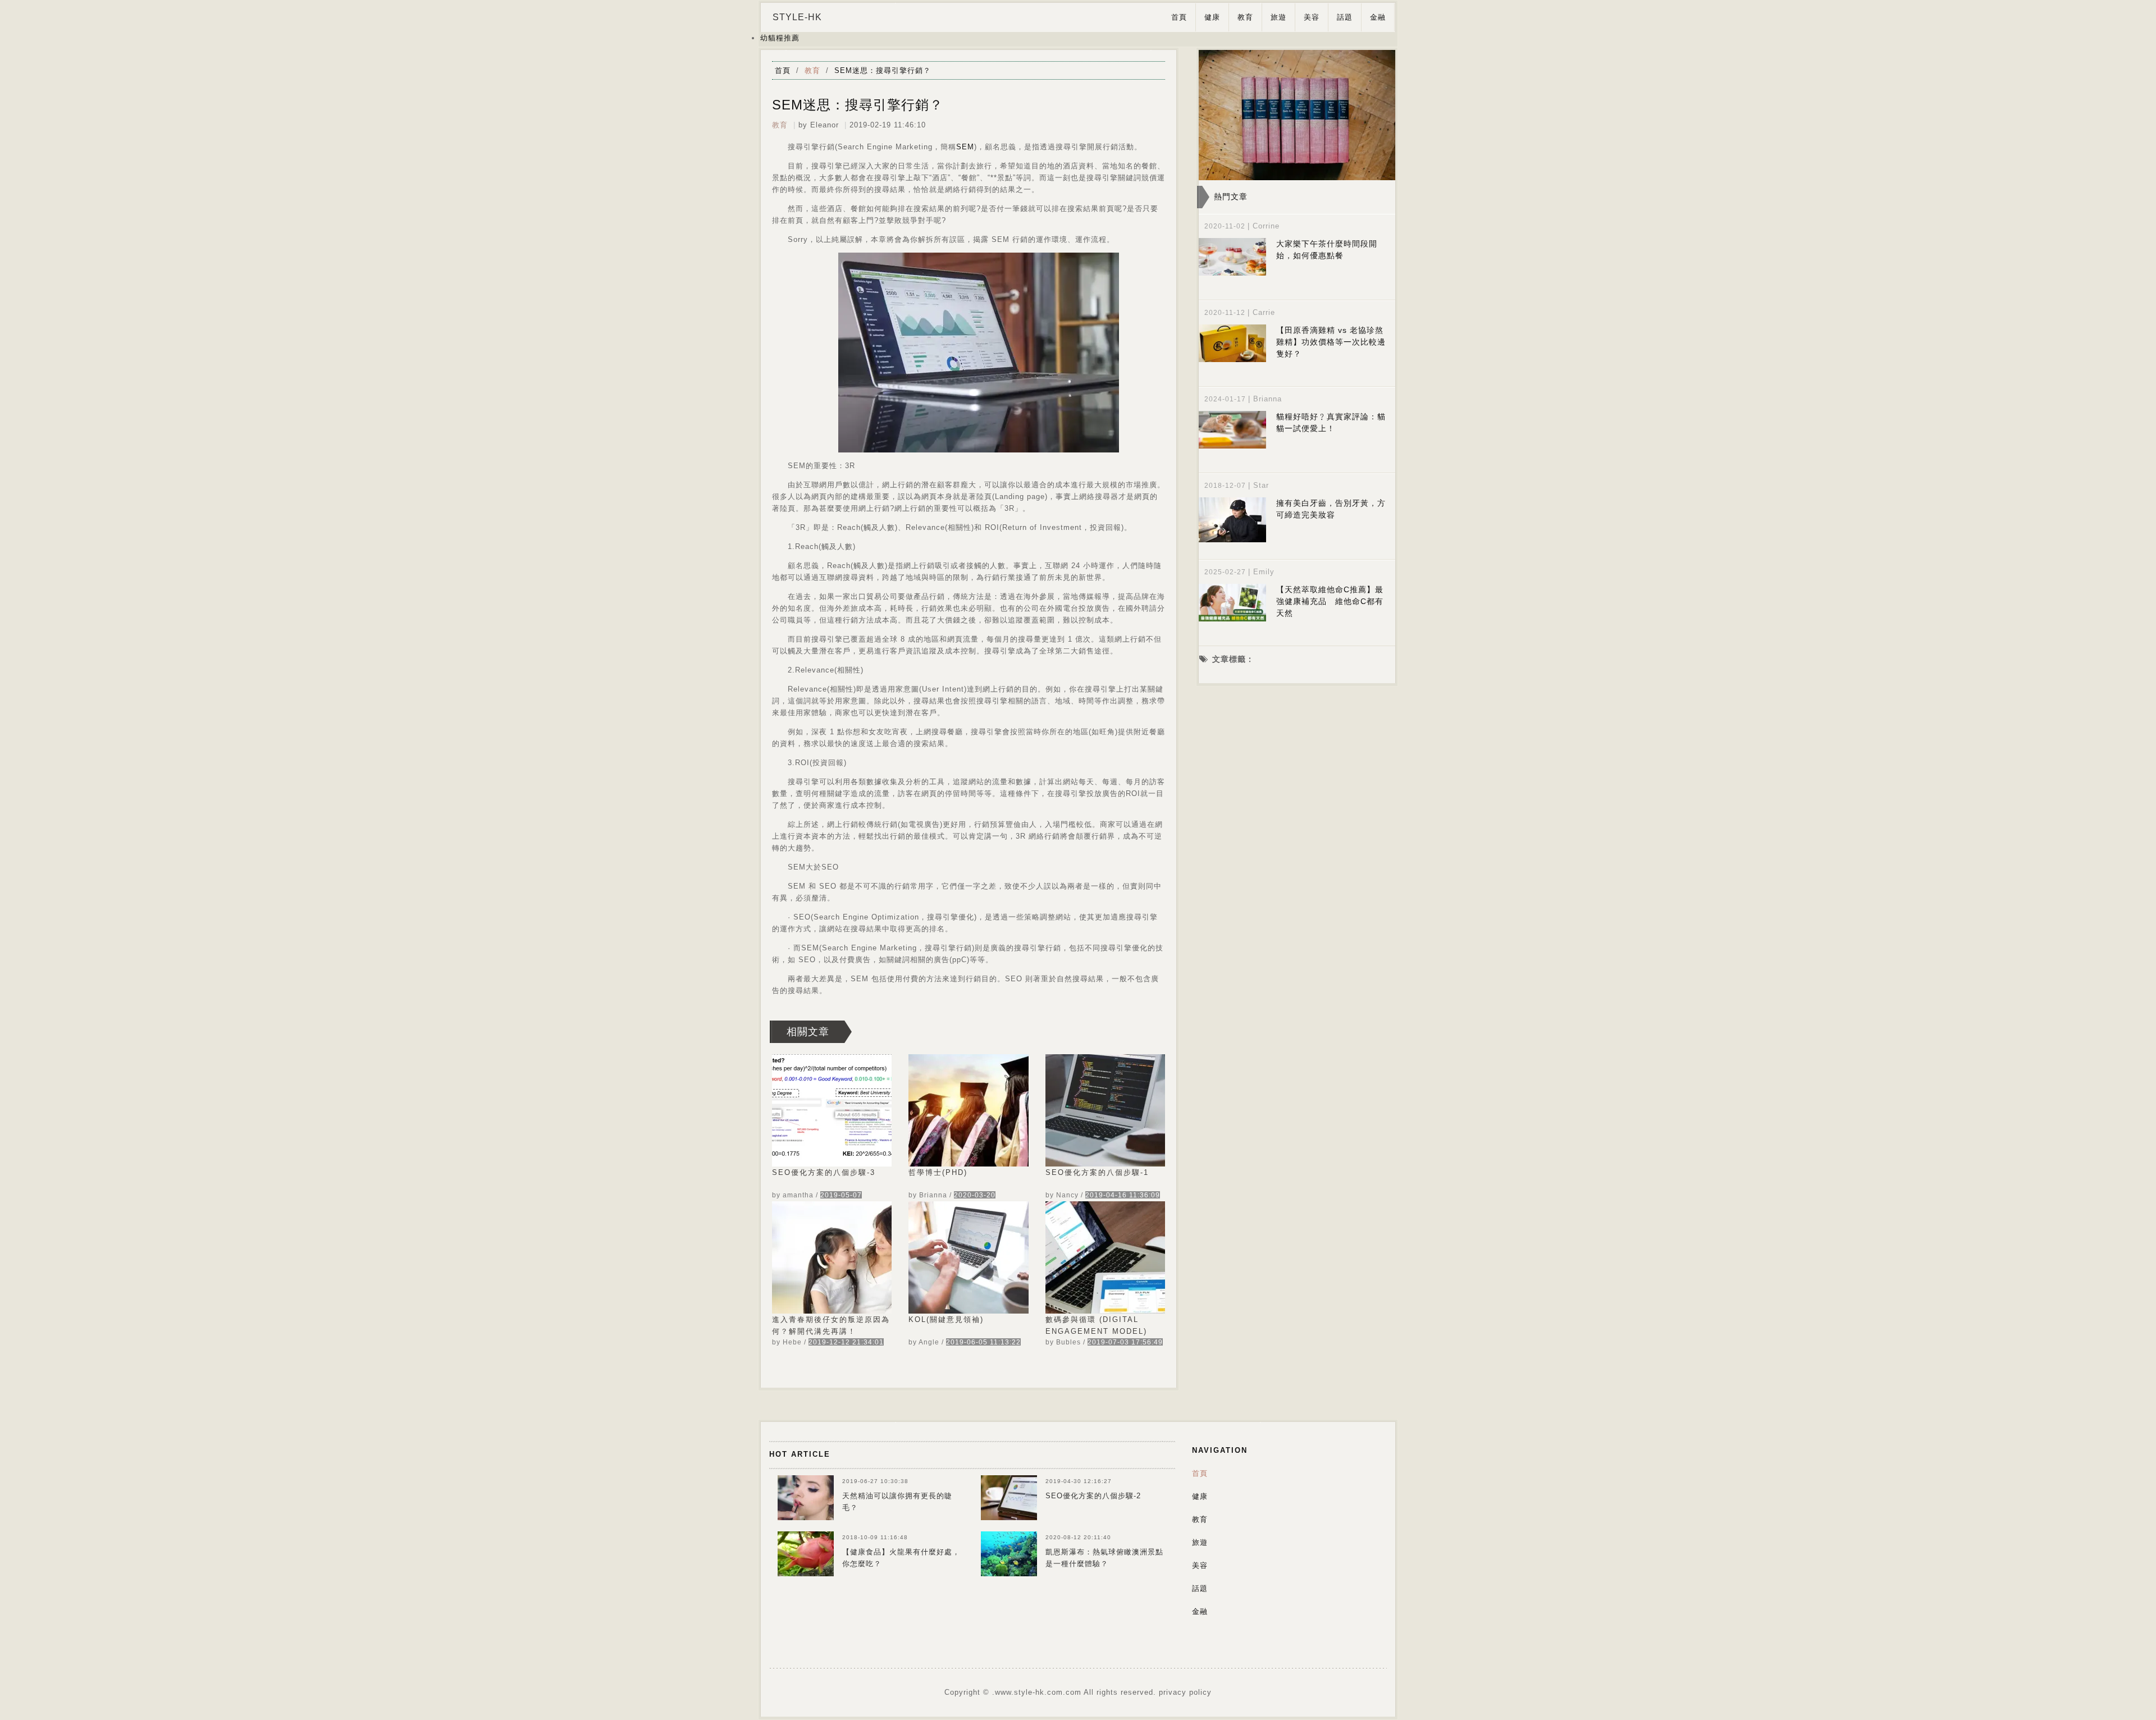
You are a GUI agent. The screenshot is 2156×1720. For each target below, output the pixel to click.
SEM (965, 147)
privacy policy (1185, 1692)
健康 (1212, 17)
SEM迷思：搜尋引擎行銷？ (883, 70)
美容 (1312, 17)
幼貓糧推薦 (780, 38)
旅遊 (1278, 17)
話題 (1345, 17)
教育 (1245, 17)
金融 (1378, 17)
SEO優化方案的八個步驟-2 (1093, 1496)
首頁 (1179, 17)
